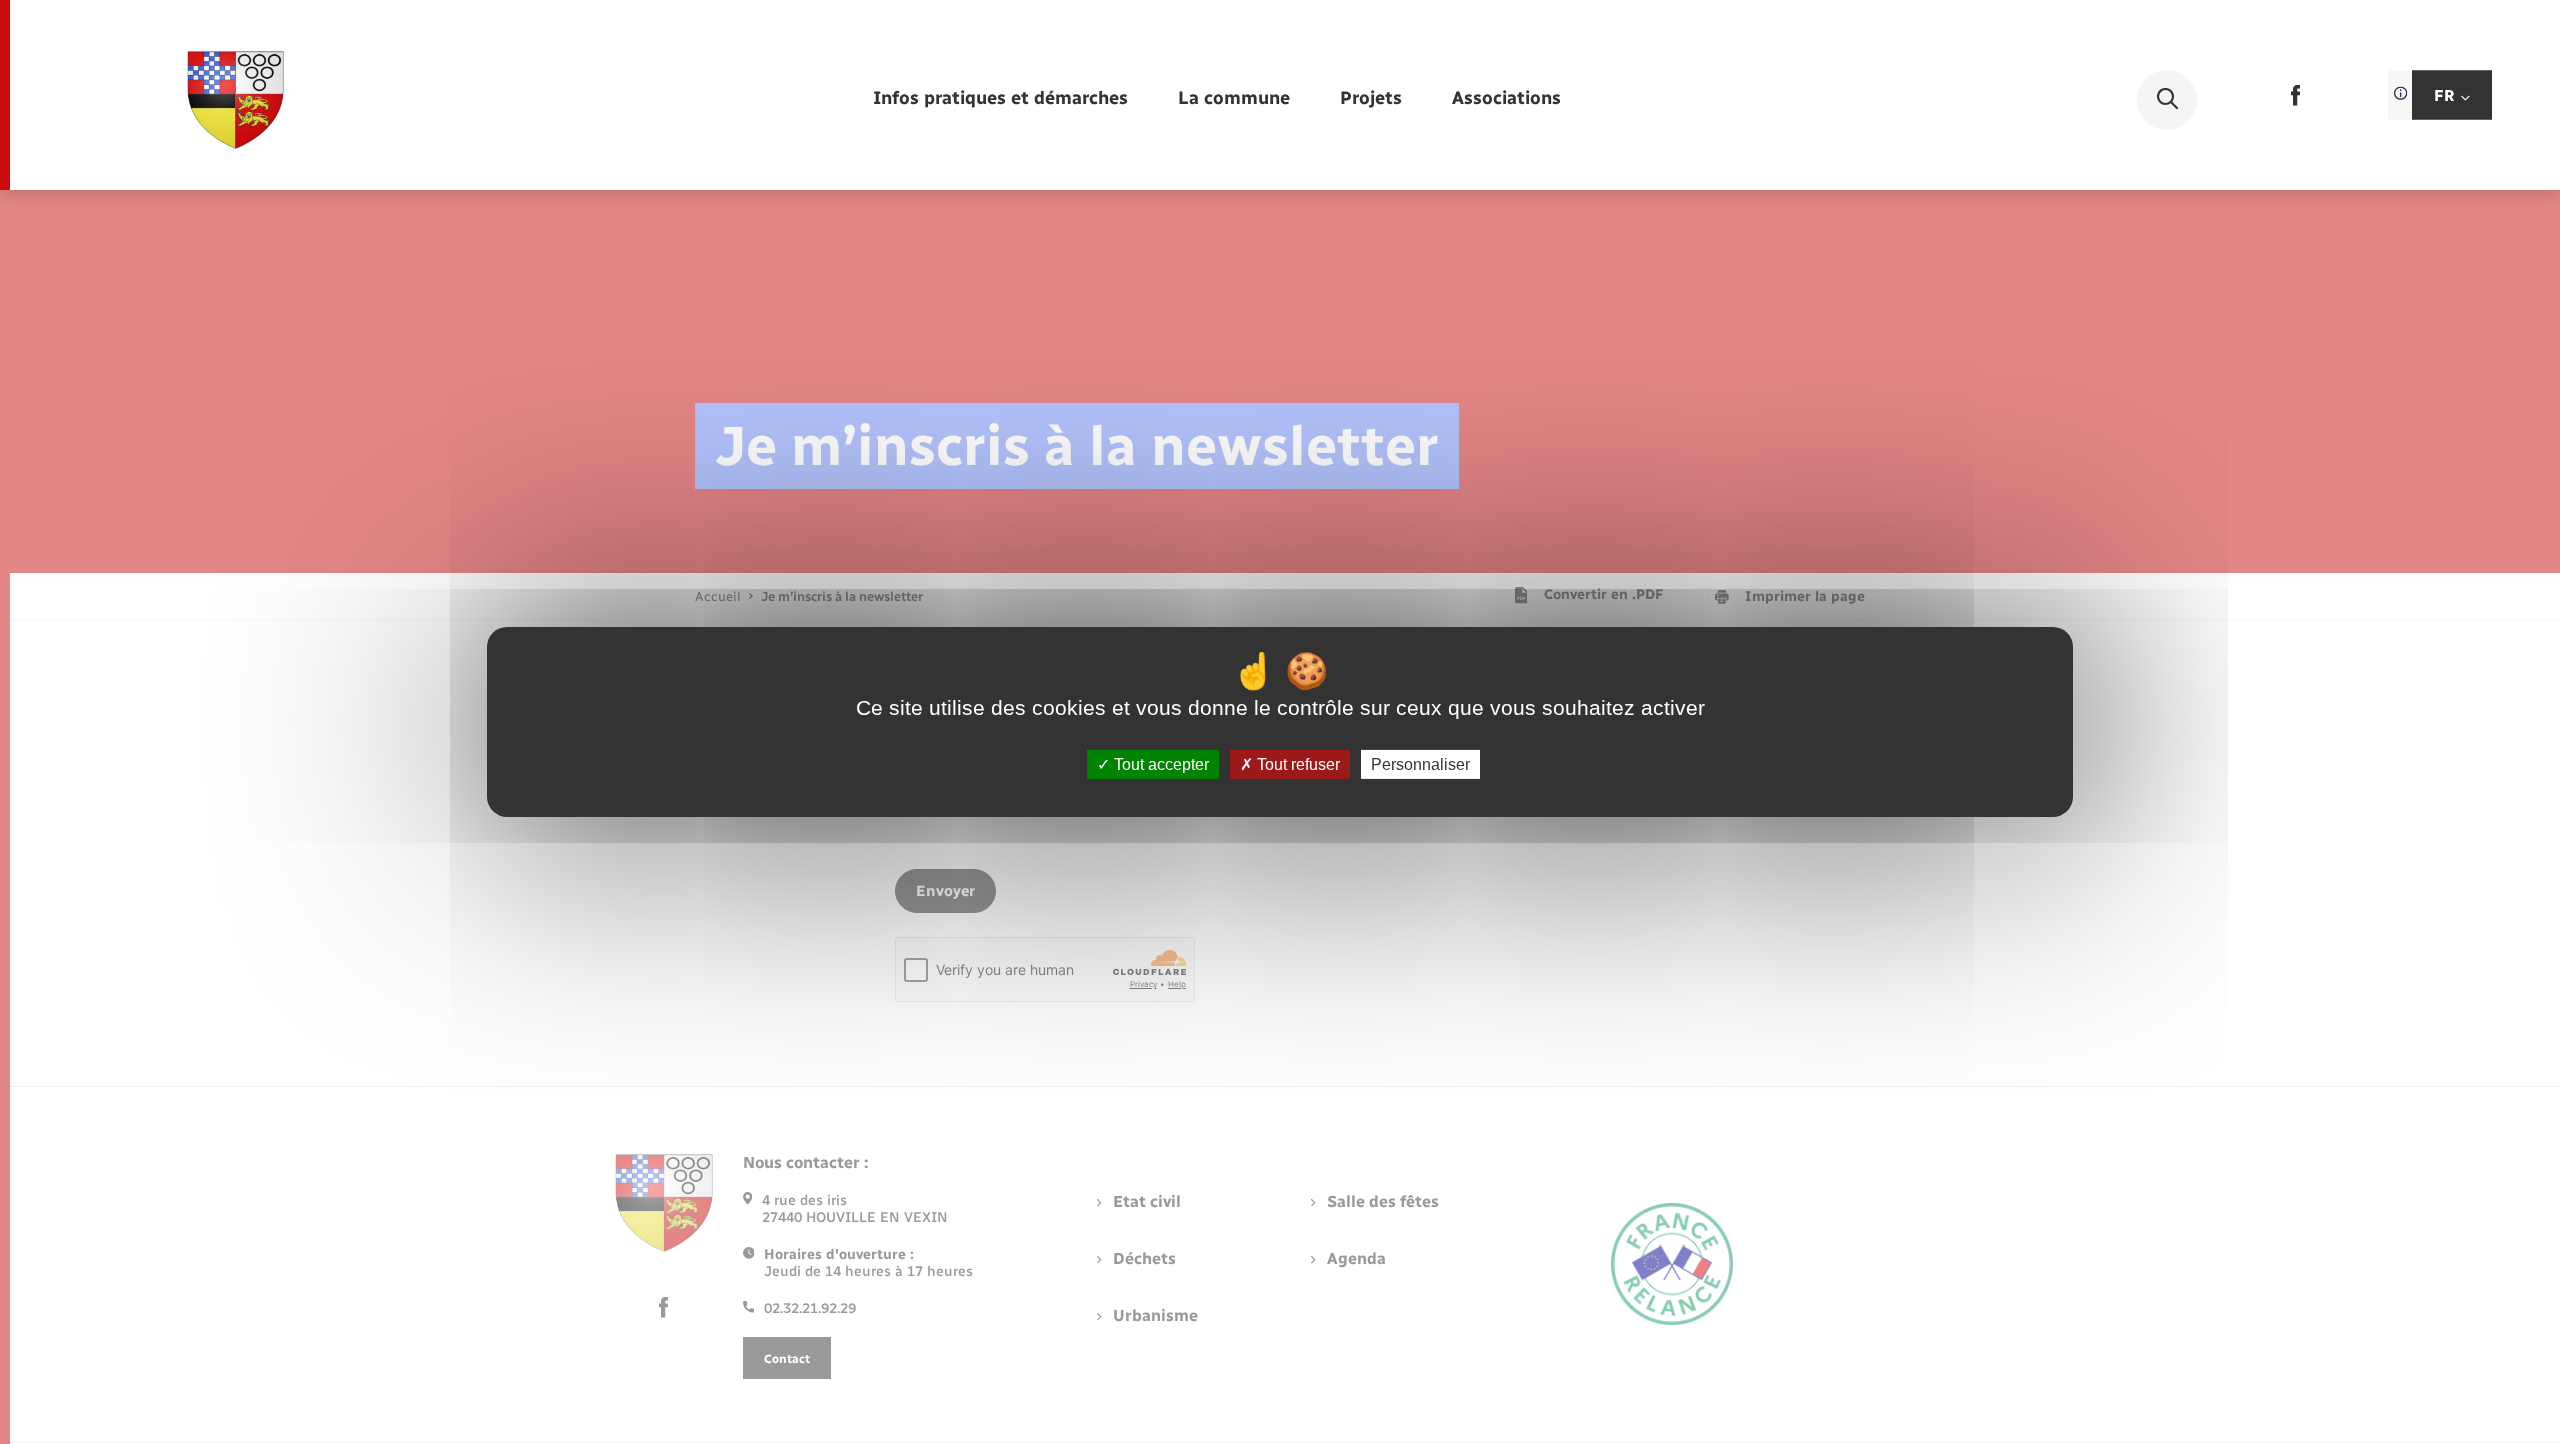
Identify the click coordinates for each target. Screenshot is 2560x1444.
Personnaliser (1420, 764)
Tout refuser (1296, 764)
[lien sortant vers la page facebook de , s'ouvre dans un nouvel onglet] (2295, 101)
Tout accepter (1159, 764)
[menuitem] (1000, 99)
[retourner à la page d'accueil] (236, 100)
